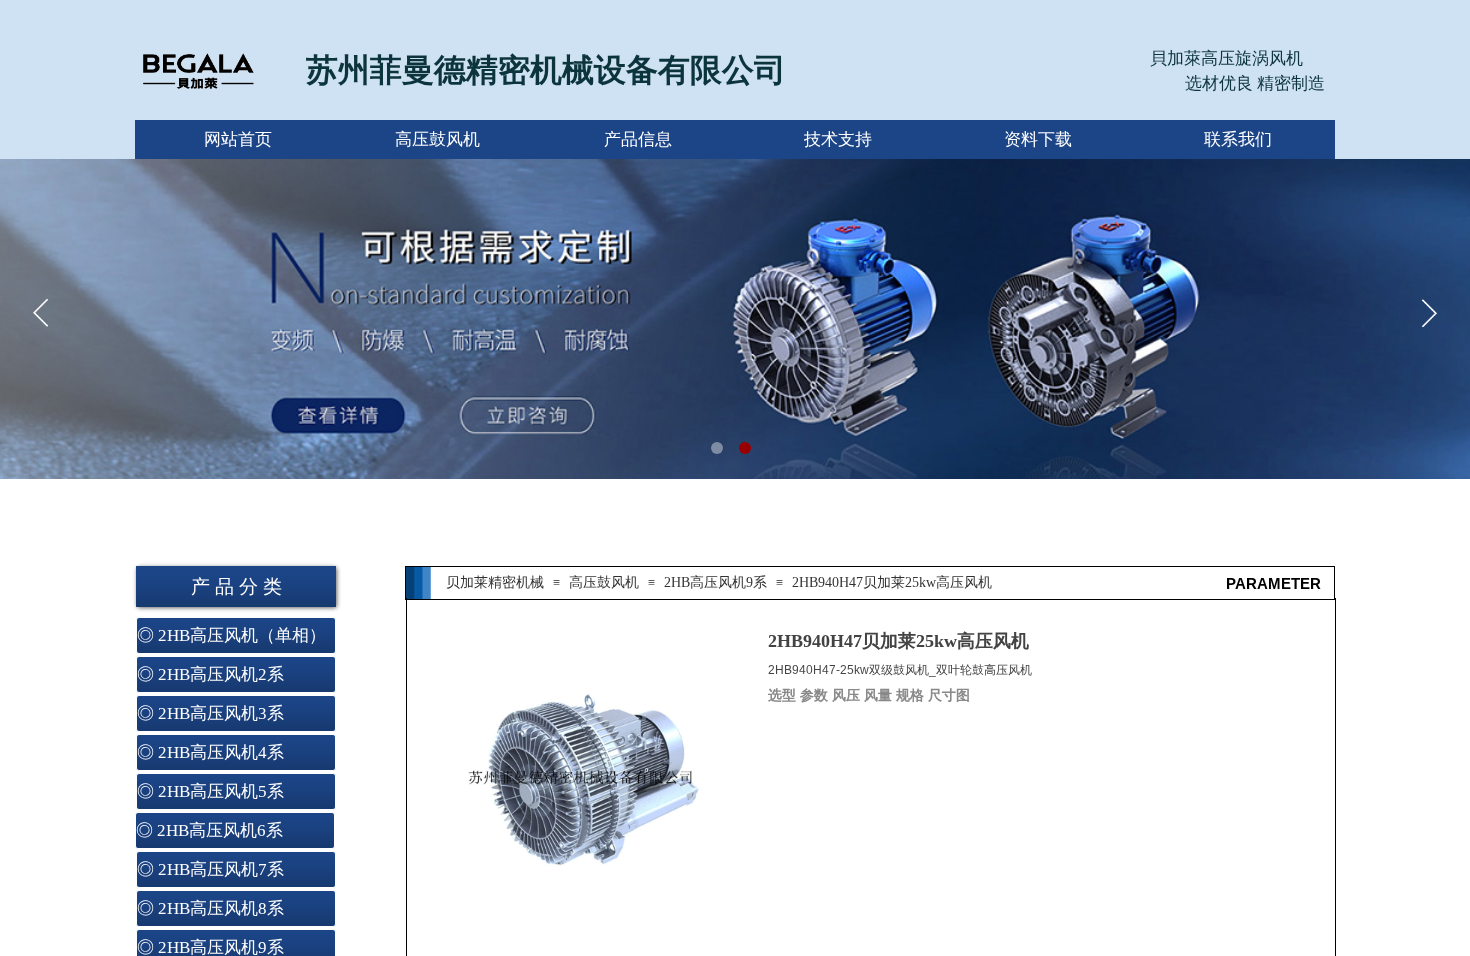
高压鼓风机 (604, 582)
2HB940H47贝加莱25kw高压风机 (892, 582)
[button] (717, 448)
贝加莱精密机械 (495, 582)
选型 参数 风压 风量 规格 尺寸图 (871, 695)
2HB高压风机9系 (715, 582)
